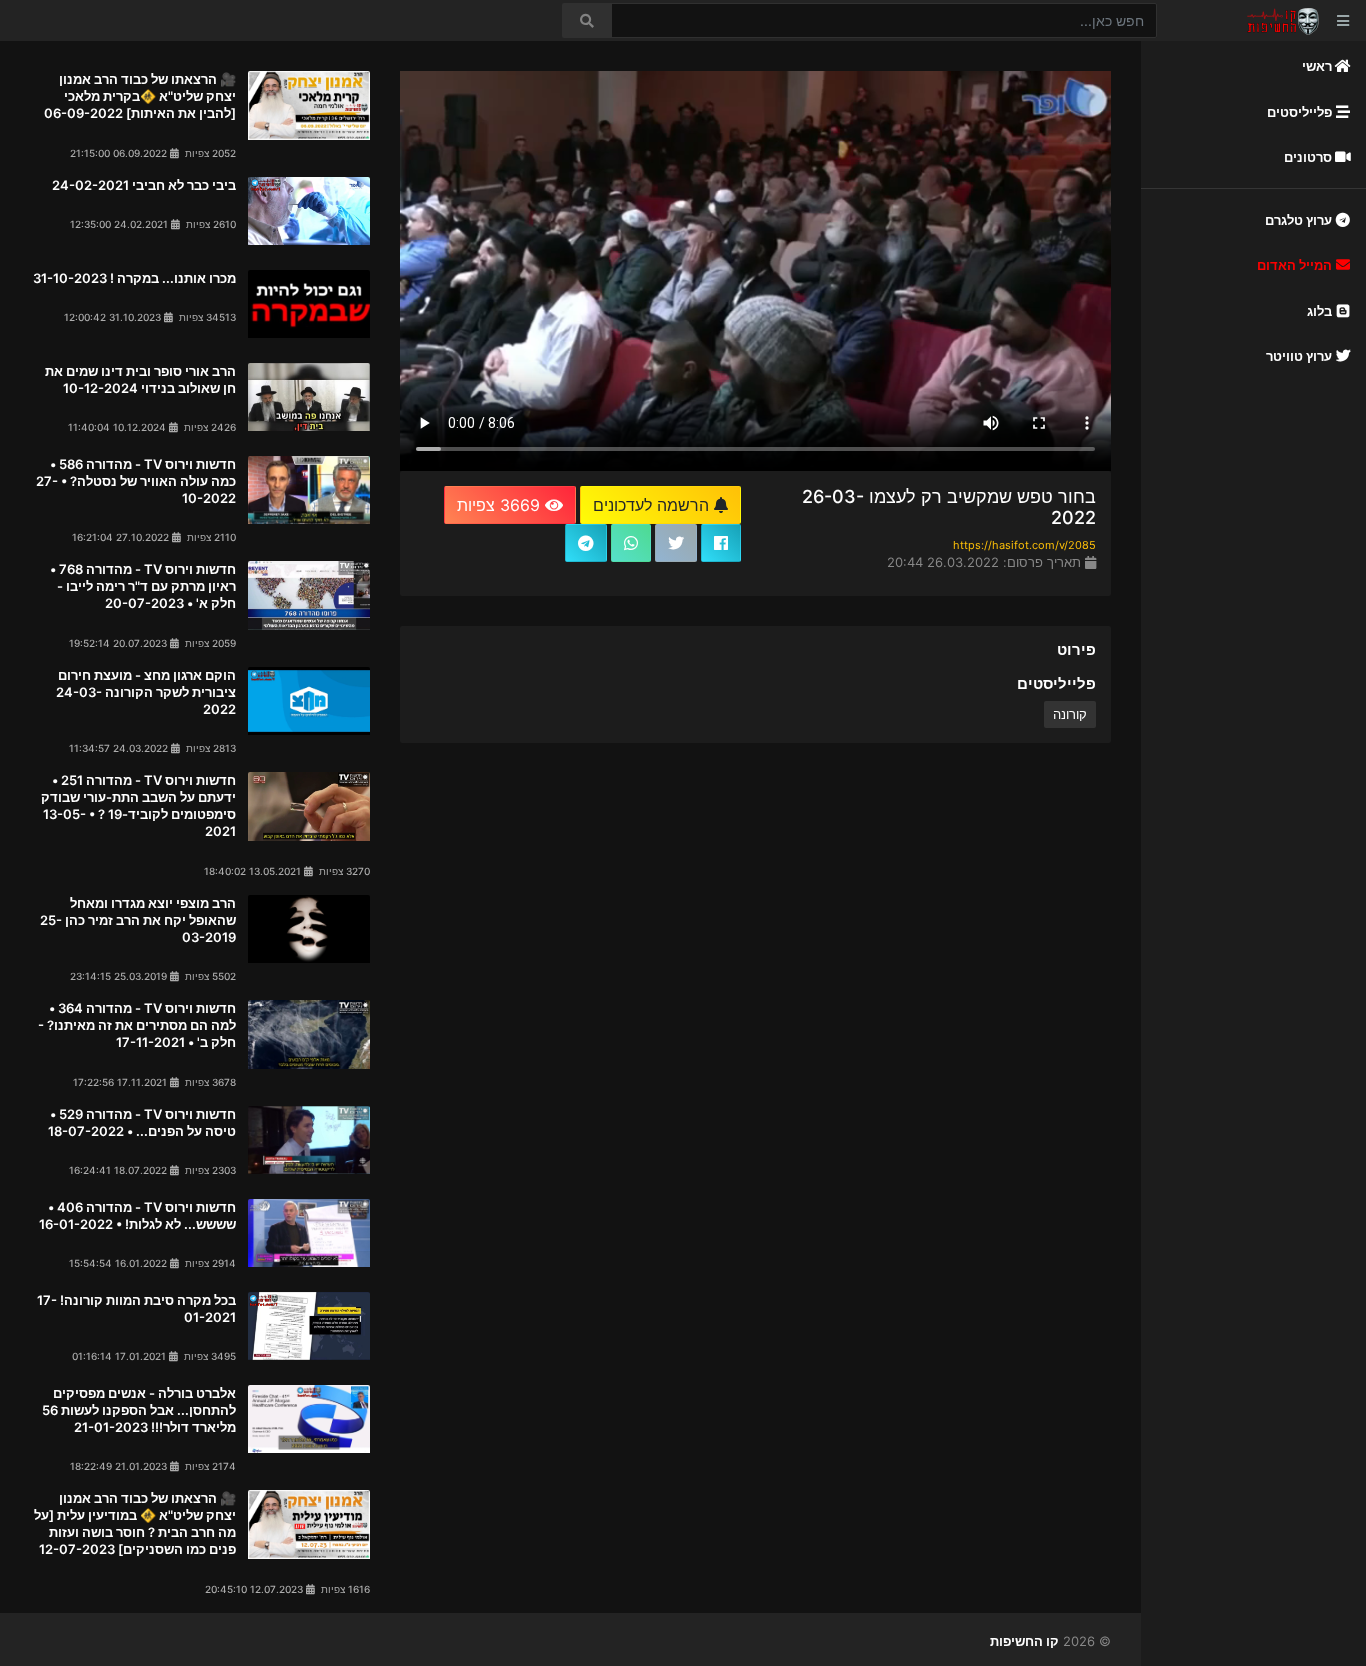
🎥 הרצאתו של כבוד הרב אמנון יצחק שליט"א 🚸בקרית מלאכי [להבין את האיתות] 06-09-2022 (140, 96)
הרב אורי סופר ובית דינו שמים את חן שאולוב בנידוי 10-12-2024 (140, 379)
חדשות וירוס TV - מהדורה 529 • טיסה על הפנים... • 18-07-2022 (142, 1122)
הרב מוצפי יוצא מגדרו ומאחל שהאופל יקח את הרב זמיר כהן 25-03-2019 (138, 920)
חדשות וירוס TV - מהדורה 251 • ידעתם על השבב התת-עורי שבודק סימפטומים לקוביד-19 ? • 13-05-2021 (138, 805)
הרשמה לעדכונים (653, 505)
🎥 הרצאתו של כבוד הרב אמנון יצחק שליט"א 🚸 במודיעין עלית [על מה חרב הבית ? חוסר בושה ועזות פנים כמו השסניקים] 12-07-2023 (135, 1523)
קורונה (1070, 714)
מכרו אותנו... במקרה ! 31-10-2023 (134, 278)
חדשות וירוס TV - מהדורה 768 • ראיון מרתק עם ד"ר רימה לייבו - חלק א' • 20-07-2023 (143, 586)
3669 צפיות (501, 505)
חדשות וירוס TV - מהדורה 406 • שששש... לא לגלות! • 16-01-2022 (137, 1215)
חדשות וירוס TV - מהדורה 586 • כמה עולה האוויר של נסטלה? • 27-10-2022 (136, 481)
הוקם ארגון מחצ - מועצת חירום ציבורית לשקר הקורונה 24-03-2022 (146, 692)
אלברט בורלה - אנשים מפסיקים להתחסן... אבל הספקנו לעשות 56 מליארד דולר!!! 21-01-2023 (139, 1410)
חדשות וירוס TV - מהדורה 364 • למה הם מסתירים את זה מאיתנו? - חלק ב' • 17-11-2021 (137, 1025)
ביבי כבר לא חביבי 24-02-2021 (144, 185)
